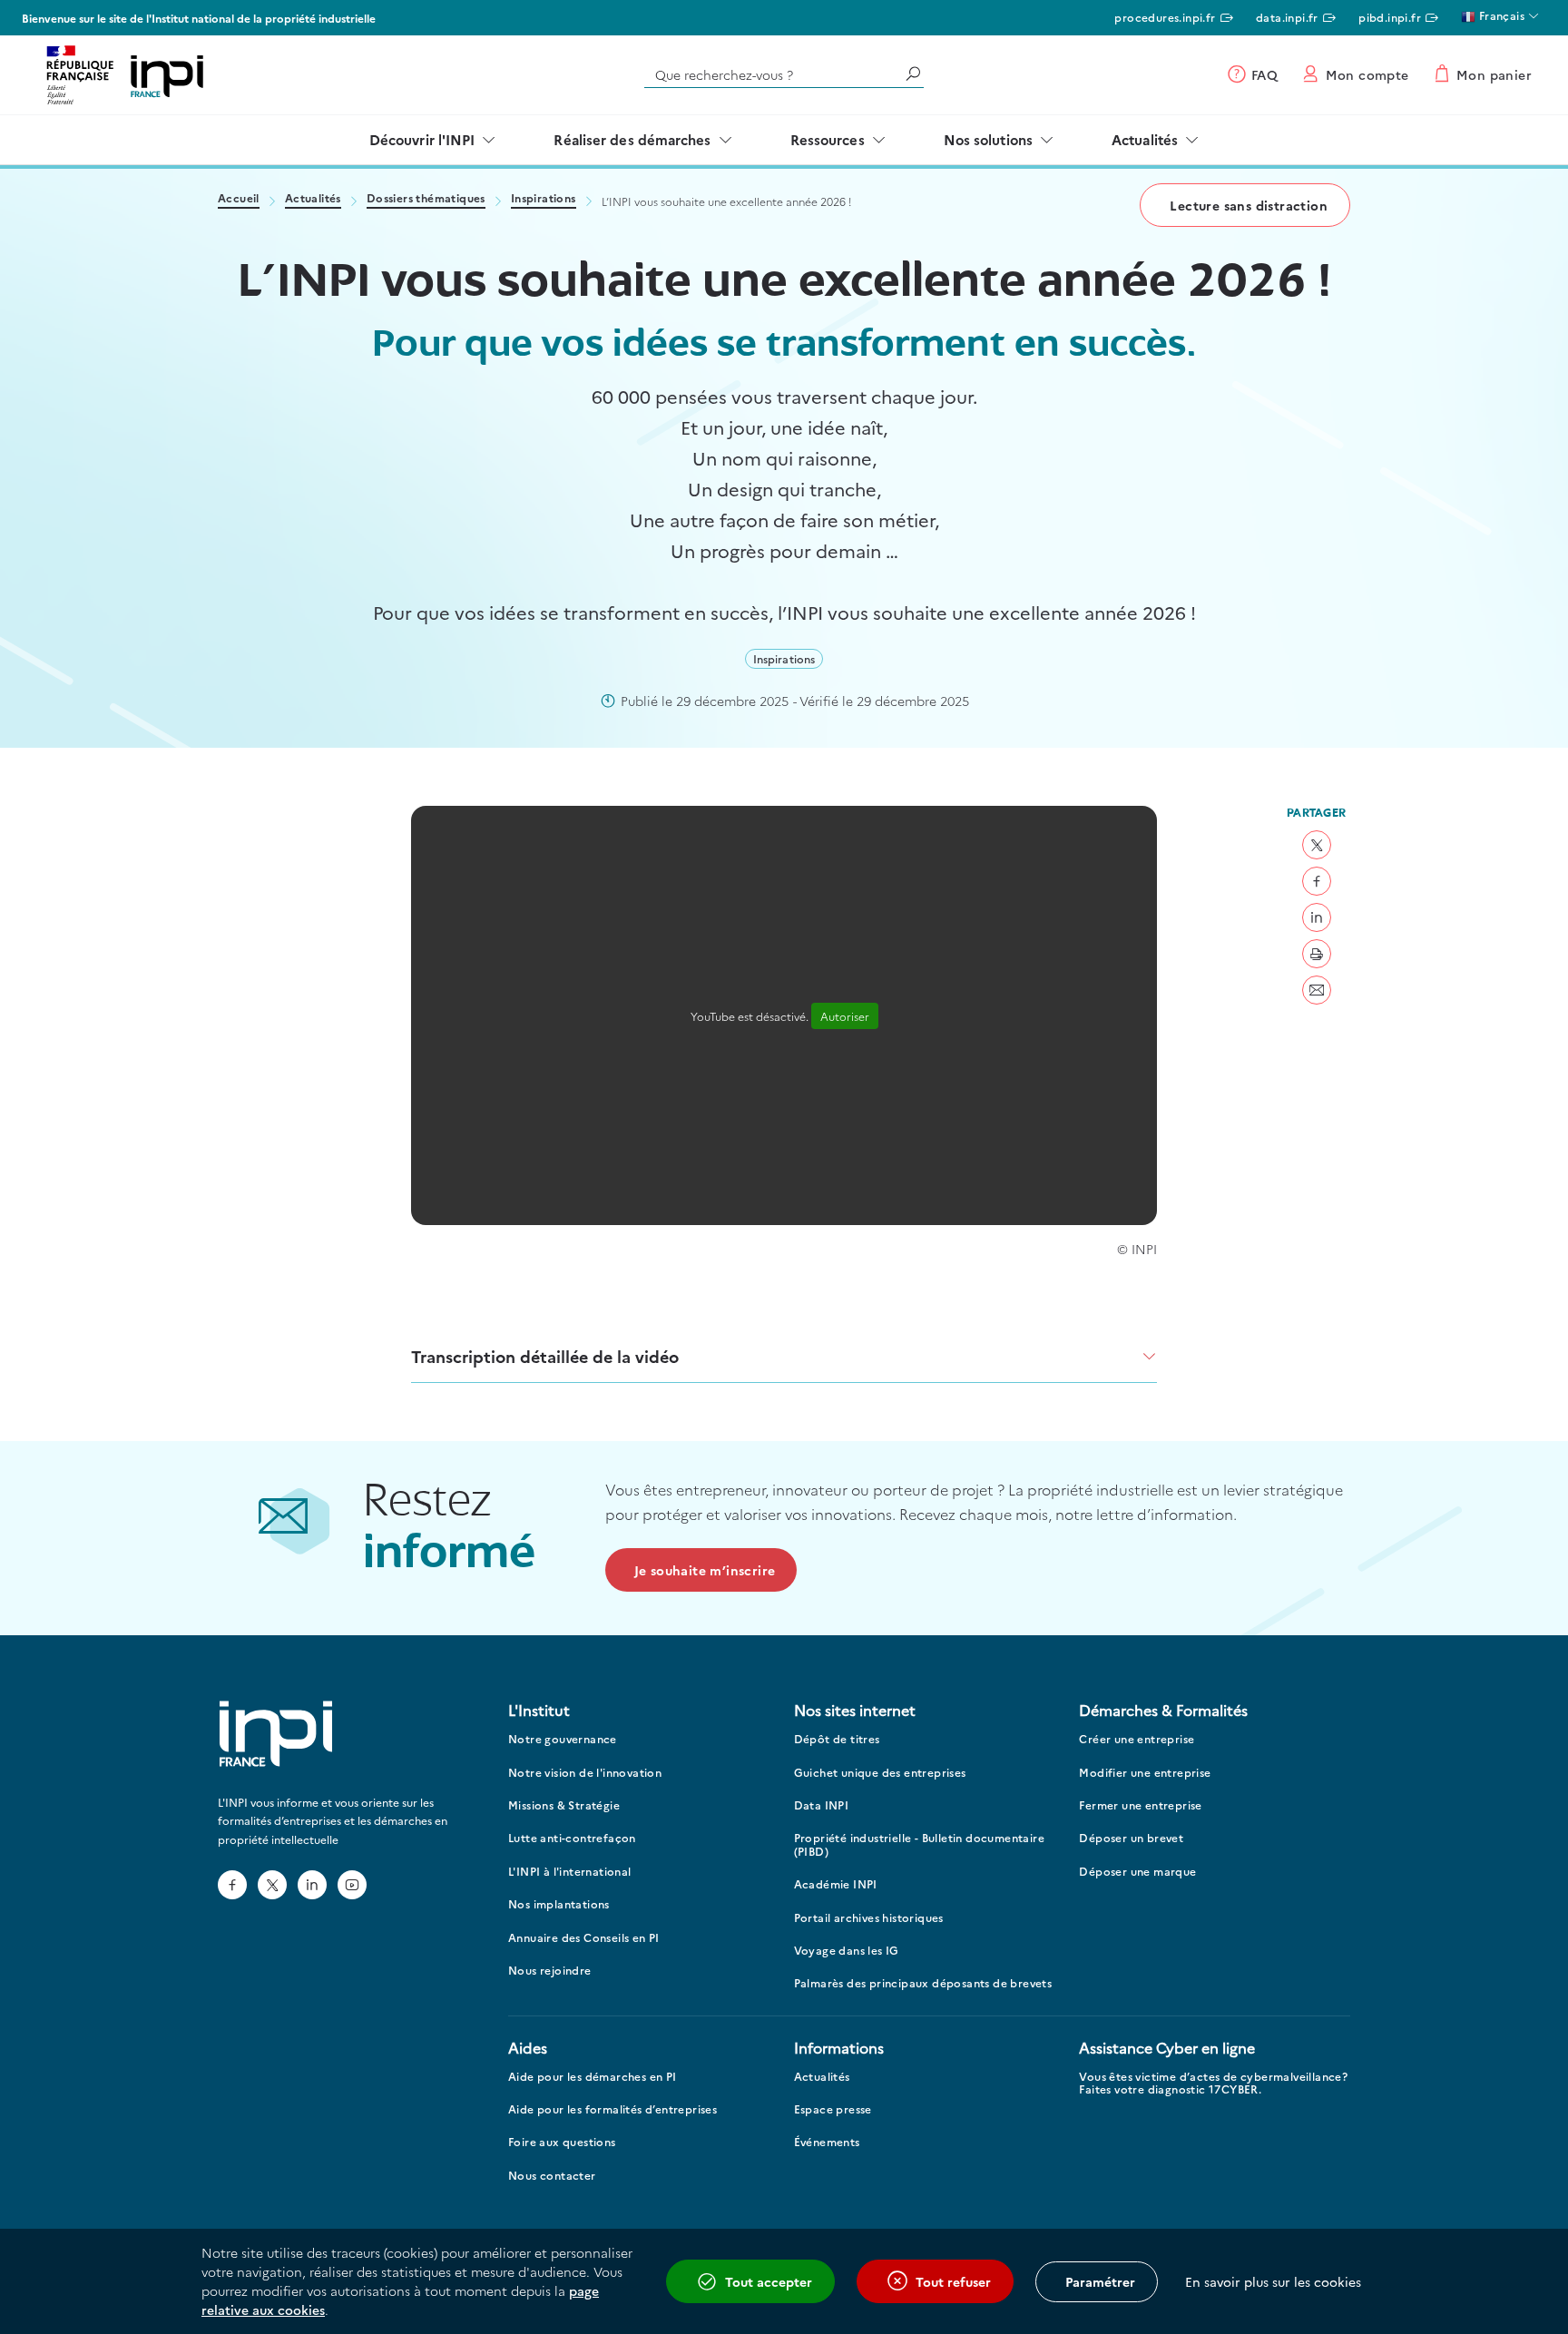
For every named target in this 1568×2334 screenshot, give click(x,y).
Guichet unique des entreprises (880, 1773)
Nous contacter (552, 2176)
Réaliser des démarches (632, 139)
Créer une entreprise (1137, 1739)
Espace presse (833, 2109)
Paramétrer (1100, 2281)
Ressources (828, 139)
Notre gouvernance (563, 1739)
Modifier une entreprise (1145, 1773)
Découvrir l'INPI (422, 139)
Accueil (239, 199)
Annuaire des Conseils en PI (584, 1938)
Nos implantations (559, 1904)
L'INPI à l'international (570, 1872)
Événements (827, 2142)
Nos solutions (988, 139)
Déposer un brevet (1131, 1838)
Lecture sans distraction (1249, 205)
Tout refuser (953, 2281)
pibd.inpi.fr (1390, 17)
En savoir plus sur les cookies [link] (1273, 2281)
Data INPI (822, 1805)
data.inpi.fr (1287, 17)
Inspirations (544, 199)
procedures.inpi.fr (1165, 17)
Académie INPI (836, 1884)
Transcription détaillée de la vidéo (545, 1356)
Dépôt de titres (837, 1739)
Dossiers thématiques (426, 199)
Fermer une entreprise (1140, 1805)
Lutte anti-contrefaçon (572, 1838)
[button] (1317, 845)
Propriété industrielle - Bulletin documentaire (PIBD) (919, 1844)
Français (1500, 15)
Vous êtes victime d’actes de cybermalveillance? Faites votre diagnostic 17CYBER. (1213, 2083)
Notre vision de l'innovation (585, 1773)
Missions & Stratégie (564, 1805)
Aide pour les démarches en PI (593, 2077)
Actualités (1145, 139)
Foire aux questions (562, 2142)
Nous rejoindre (550, 1971)
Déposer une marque (1137, 1872)
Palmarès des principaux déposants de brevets (923, 1983)
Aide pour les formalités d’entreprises (612, 2109)
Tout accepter (769, 2281)
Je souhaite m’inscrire (705, 1570)
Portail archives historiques (869, 1918)
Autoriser (845, 1016)
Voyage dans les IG (847, 1951)
